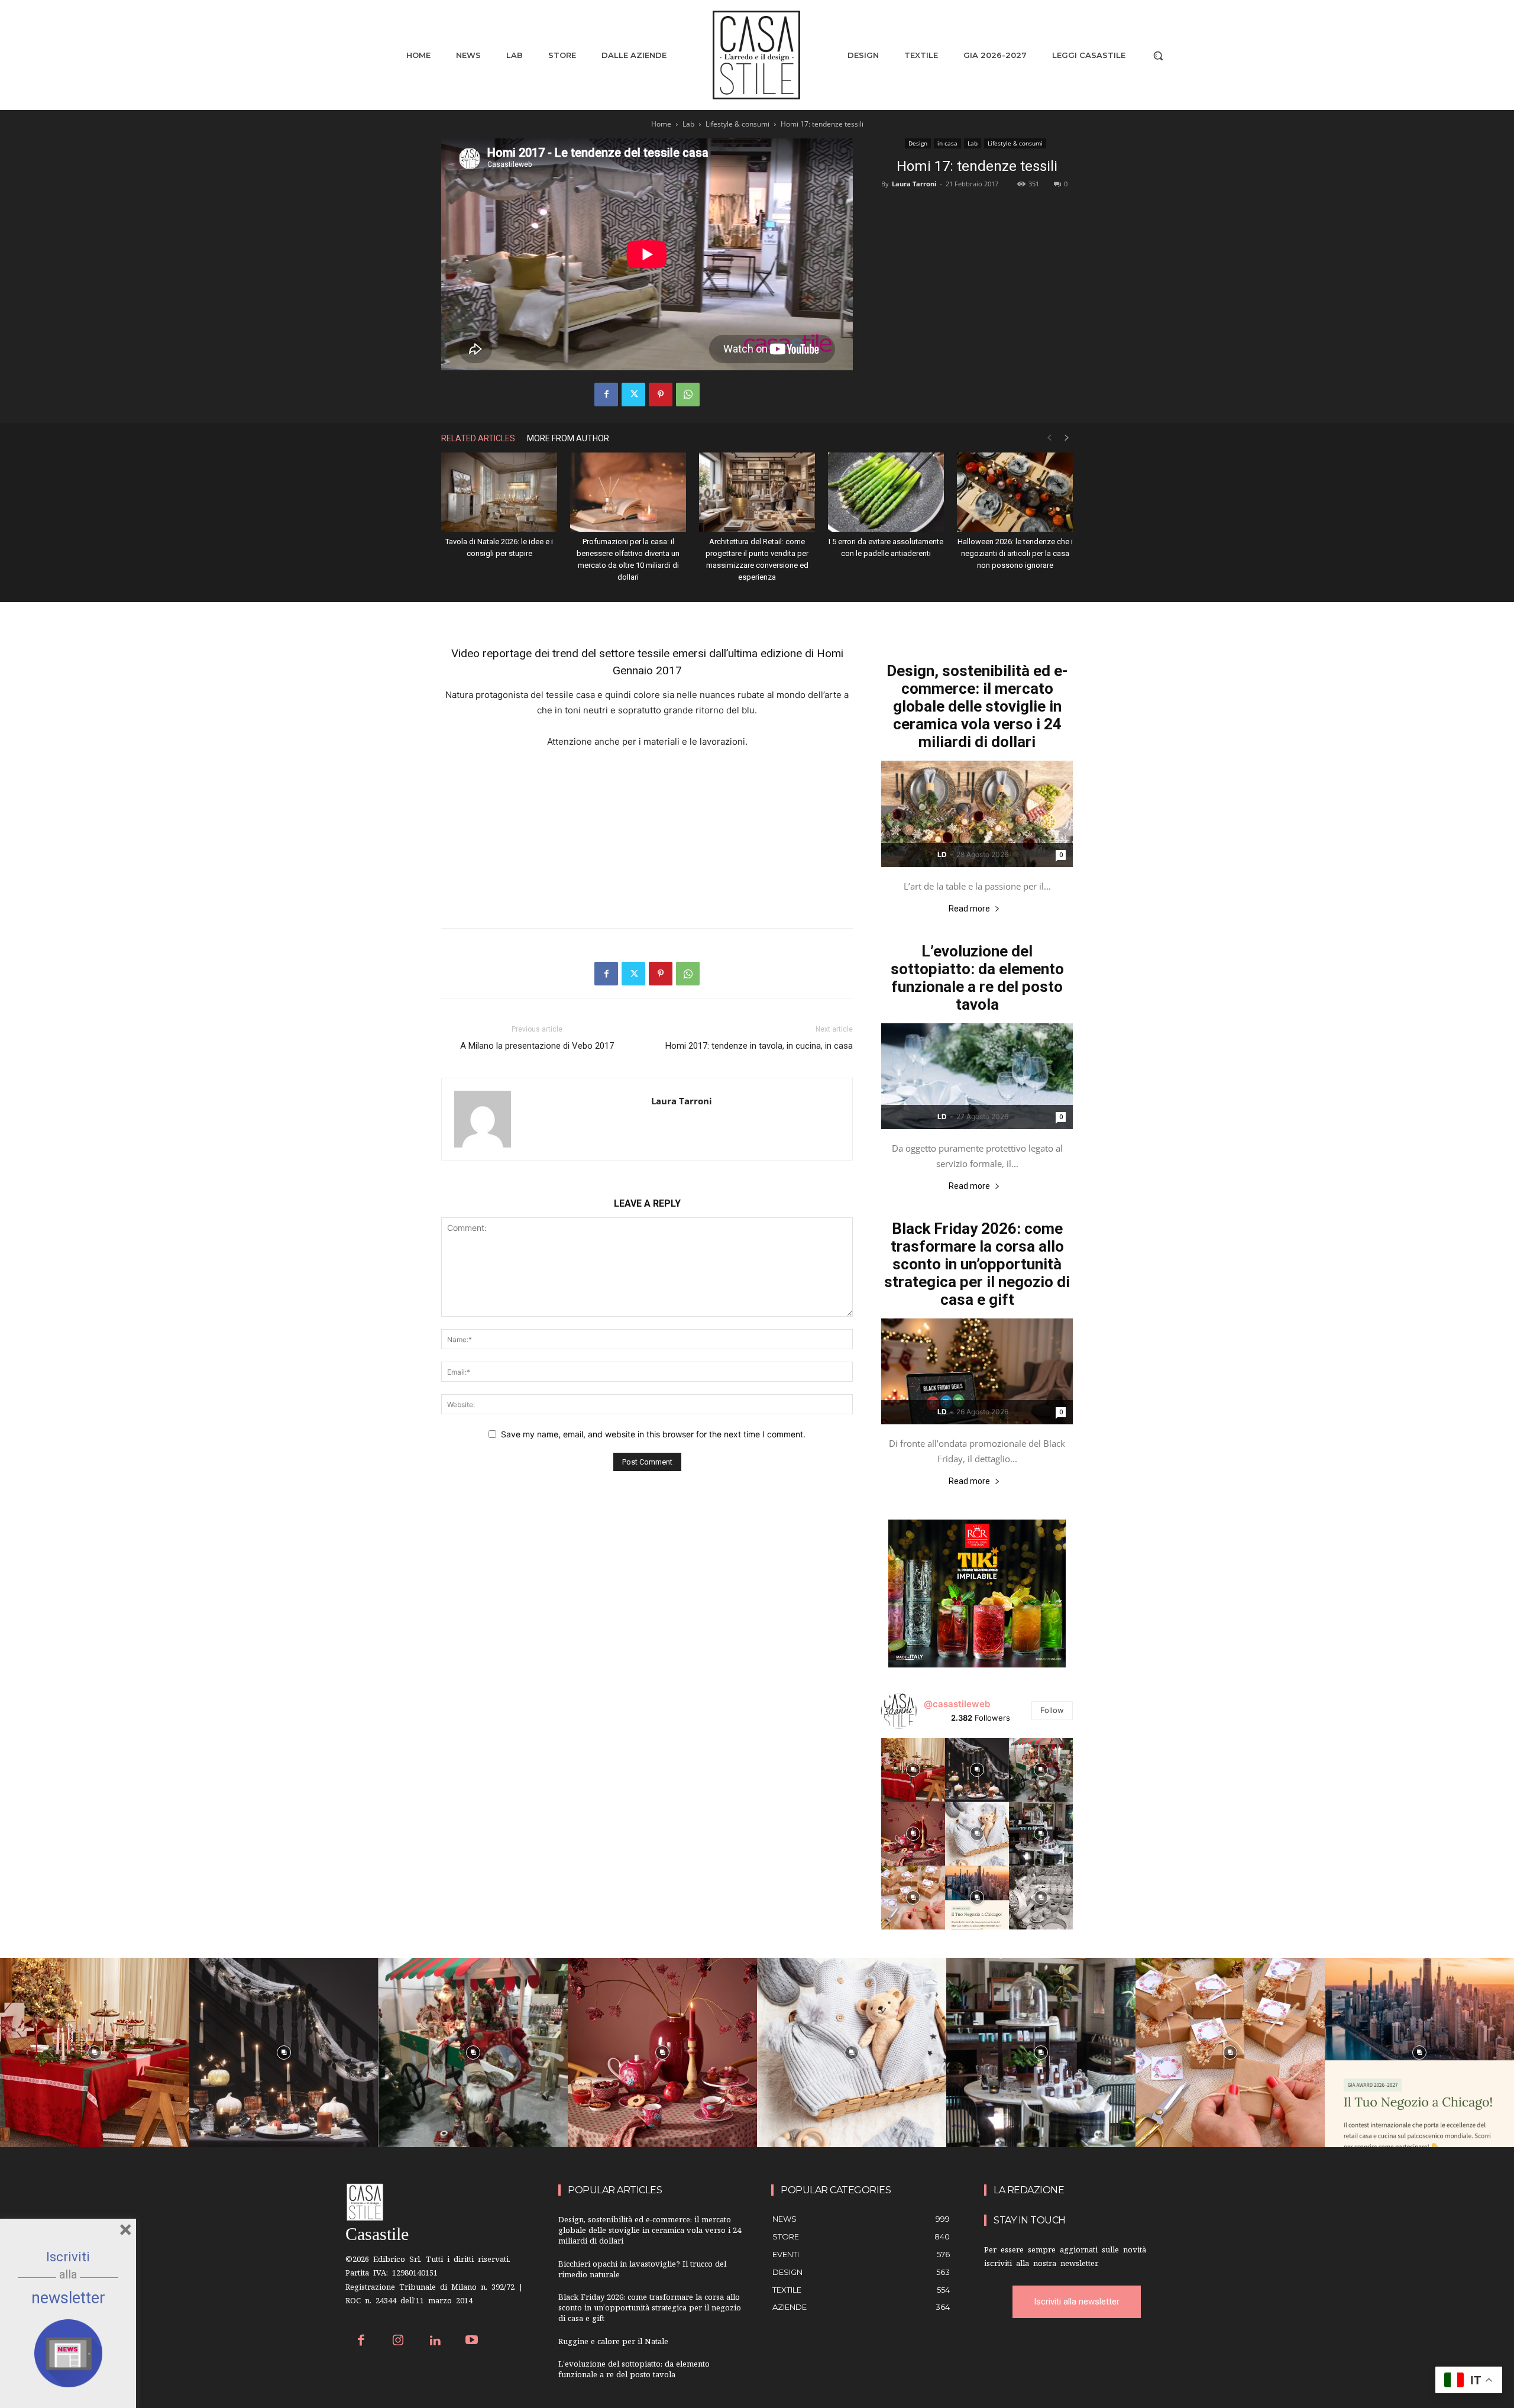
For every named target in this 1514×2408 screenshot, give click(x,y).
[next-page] (1067, 438)
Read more (969, 909)
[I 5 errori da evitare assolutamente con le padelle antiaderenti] (886, 492)
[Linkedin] (435, 2341)
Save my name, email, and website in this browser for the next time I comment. (653, 1434)
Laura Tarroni (914, 184)
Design (918, 143)
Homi (830, 653)
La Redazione (1029, 2190)
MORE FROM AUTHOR (568, 438)
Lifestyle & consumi (737, 124)
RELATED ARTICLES (478, 438)
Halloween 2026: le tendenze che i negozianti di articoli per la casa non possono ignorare (1015, 553)
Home (661, 124)
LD (942, 854)
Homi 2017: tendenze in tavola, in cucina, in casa (759, 1046)
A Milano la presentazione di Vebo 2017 (537, 1046)
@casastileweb (957, 1704)
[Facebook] (606, 395)
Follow (1052, 1710)
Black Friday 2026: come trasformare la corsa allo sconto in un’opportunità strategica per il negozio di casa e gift (977, 1264)
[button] (1158, 56)
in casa (947, 143)
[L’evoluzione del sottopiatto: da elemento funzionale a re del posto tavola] (977, 1076)
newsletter (68, 2298)
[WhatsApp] (688, 395)
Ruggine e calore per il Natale (613, 2343)
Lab (688, 124)
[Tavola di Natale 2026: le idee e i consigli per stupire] (499, 492)
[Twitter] (633, 395)
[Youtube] (472, 2341)
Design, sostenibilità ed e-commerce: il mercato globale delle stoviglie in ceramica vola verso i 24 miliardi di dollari (977, 706)
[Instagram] (398, 2341)
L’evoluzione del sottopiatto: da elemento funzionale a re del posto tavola (977, 978)
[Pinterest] (661, 395)
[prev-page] (1049, 438)
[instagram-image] (913, 1770)
